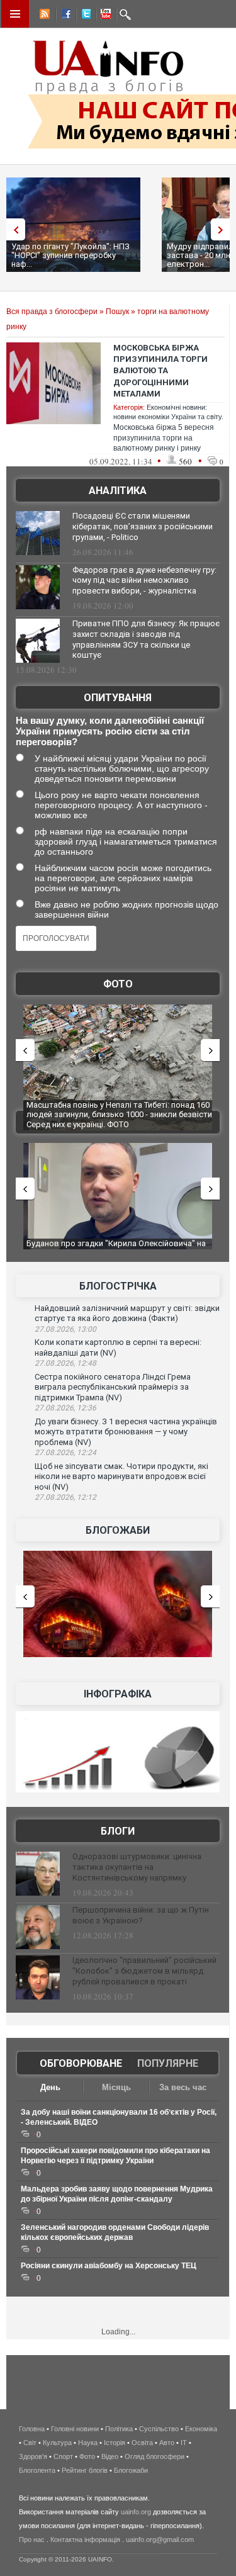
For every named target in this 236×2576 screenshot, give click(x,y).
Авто (167, 2443)
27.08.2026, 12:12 (65, 1497)
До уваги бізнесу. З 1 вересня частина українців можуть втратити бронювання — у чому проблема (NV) (126, 1432)
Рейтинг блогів (85, 2470)
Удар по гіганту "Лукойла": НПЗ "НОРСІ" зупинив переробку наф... (70, 255)
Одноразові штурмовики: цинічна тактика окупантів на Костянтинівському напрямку (137, 1867)
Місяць (116, 2087)
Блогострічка (118, 1286)
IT (184, 2443)
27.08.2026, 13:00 (65, 1329)
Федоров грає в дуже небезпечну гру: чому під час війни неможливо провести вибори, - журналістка (144, 581)
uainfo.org (136, 2512)
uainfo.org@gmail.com (160, 2539)
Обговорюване (81, 2063)
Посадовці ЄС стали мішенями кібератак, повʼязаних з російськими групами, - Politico (143, 526)
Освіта (142, 2443)
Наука (88, 2443)
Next (223, 229)
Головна (32, 2429)
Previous (13, 229)
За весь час (183, 2087)
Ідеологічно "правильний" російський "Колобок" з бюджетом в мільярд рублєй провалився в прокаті (144, 1971)
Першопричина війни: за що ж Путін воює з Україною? (141, 1915)
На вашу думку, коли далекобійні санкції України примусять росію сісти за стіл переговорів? (110, 731)
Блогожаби (118, 1530)
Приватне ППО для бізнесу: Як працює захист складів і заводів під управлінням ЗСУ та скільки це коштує (146, 639)
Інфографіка (118, 1694)
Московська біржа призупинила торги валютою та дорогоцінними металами (160, 371)
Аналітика (118, 491)
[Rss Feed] (43, 16)
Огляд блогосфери (155, 2456)
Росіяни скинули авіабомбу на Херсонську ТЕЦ (109, 2266)
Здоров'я (33, 2456)
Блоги (118, 1831)
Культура (57, 2443)
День (50, 2087)
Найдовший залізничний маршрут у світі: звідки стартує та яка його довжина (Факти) (127, 1313)
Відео (110, 2456)
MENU (15, 14)
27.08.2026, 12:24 (65, 1453)
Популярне (168, 2063)
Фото (118, 984)
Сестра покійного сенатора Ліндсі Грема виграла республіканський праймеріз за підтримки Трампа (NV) (113, 1387)
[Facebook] (64, 16)
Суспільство (159, 2429)
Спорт (63, 2456)
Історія (115, 2443)
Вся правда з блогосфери (52, 312)
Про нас (32, 2539)
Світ (30, 2443)
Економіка (201, 2429)
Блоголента (37, 2470)
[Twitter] (84, 16)
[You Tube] (104, 16)
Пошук (117, 312)
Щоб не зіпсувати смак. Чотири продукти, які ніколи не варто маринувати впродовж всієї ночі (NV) (121, 1476)
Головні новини (75, 2429)
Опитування (118, 698)
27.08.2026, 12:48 (65, 1363)
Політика (119, 2429)
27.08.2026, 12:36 (65, 1408)
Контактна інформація (85, 2539)
